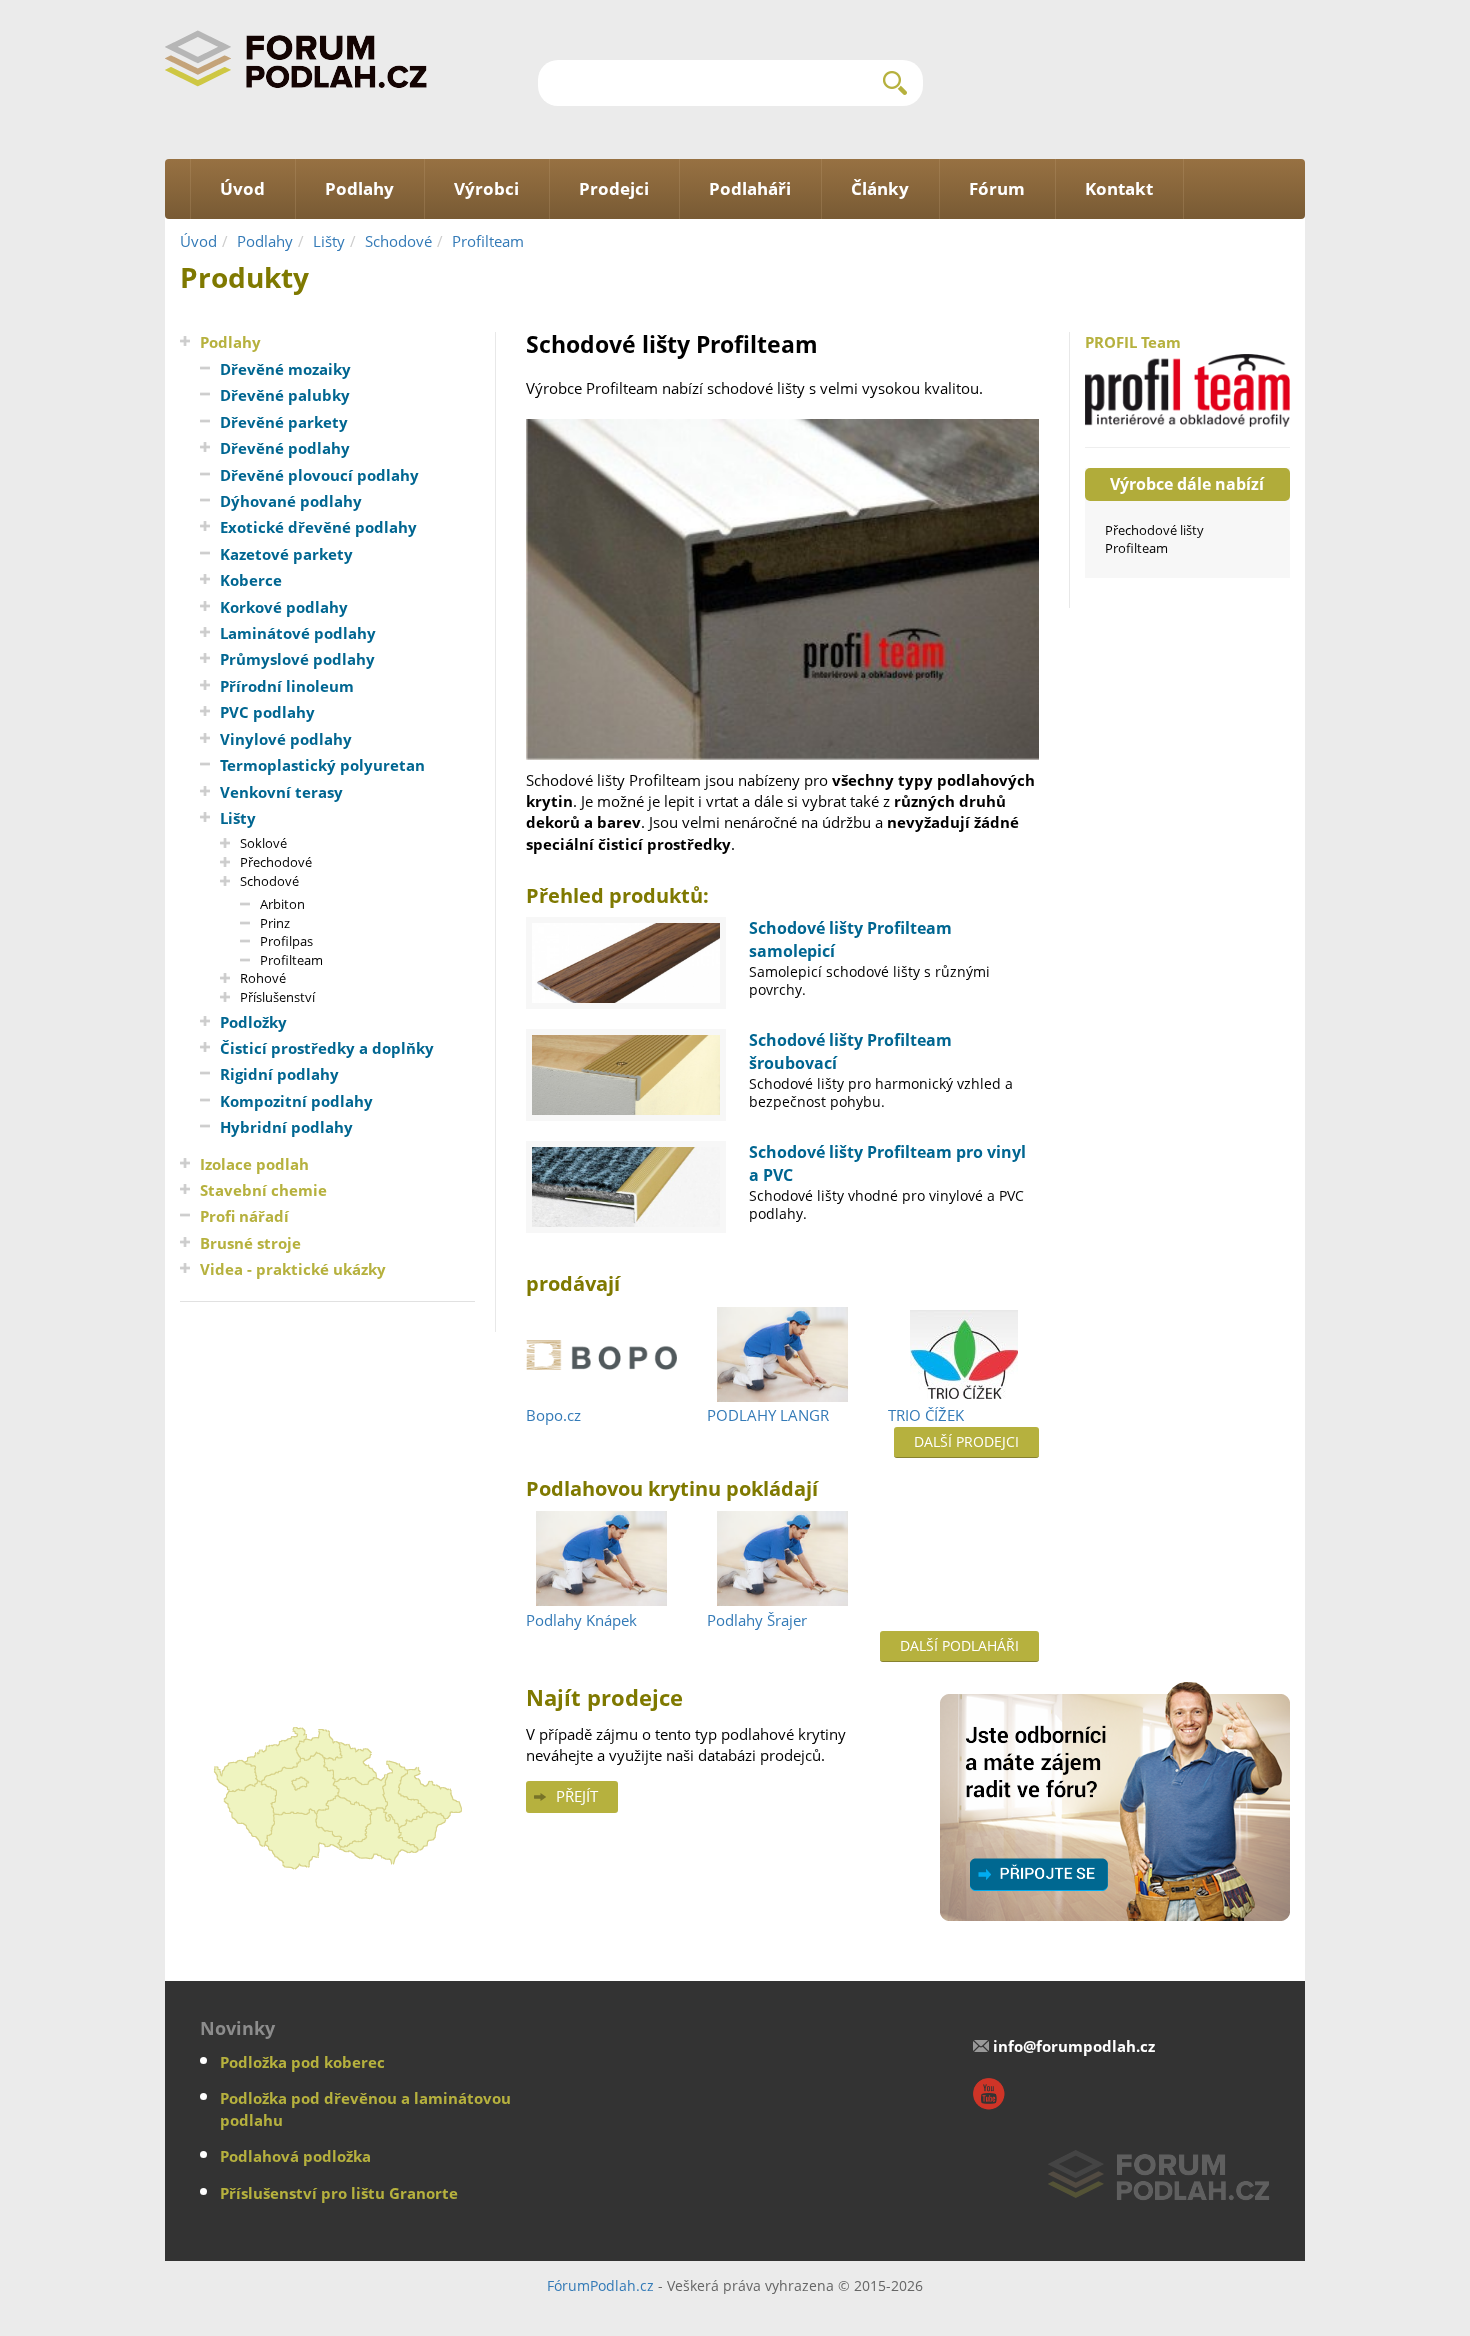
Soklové (263, 843)
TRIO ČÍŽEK (926, 1415)
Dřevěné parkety (284, 422)
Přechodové (276, 862)
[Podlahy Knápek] (601, 1560)
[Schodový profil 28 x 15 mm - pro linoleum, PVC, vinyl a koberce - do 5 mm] (626, 1187)
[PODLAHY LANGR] (782, 1355)
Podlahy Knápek (581, 1620)
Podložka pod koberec (302, 2062)
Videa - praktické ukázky (293, 1269)
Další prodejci (966, 1441)
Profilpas (286, 941)
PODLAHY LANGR (768, 1415)
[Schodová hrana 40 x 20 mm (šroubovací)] (626, 1075)
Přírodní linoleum (287, 686)
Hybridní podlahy (286, 1127)
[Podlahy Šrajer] (782, 1560)
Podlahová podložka (295, 2156)
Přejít (577, 1796)
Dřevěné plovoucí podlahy (319, 475)
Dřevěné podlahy (285, 448)
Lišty (329, 241)
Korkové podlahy (284, 607)
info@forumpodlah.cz (1074, 2046)
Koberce (251, 580)
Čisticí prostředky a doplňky (327, 1048)
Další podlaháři (959, 1645)
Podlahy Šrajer (757, 1620)
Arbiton (282, 904)
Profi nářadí (244, 1216)
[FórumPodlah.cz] (296, 58)
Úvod (198, 241)
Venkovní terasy (281, 792)
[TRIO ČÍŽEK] (963, 1355)
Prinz (275, 923)
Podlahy (265, 241)
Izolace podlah (254, 1164)
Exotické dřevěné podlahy (318, 527)
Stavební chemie (263, 1190)
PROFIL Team (1133, 342)
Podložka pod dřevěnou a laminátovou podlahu (365, 2108)
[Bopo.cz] (601, 1355)
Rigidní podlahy (279, 1074)
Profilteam (488, 241)
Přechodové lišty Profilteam (1154, 539)
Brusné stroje (250, 1243)
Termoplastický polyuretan (322, 765)
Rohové (263, 978)
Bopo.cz (553, 1415)
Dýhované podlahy (291, 501)
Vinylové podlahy (286, 739)
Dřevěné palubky (285, 395)
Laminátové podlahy (298, 633)
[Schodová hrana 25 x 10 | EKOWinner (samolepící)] (626, 963)
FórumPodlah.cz (600, 2285)
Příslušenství (277, 997)
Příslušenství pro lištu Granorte (339, 2193)
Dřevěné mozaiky (285, 369)
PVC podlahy (267, 712)
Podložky (253, 1022)
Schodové (398, 241)
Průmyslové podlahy (297, 659)
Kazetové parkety (286, 554)
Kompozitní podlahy (296, 1101)
